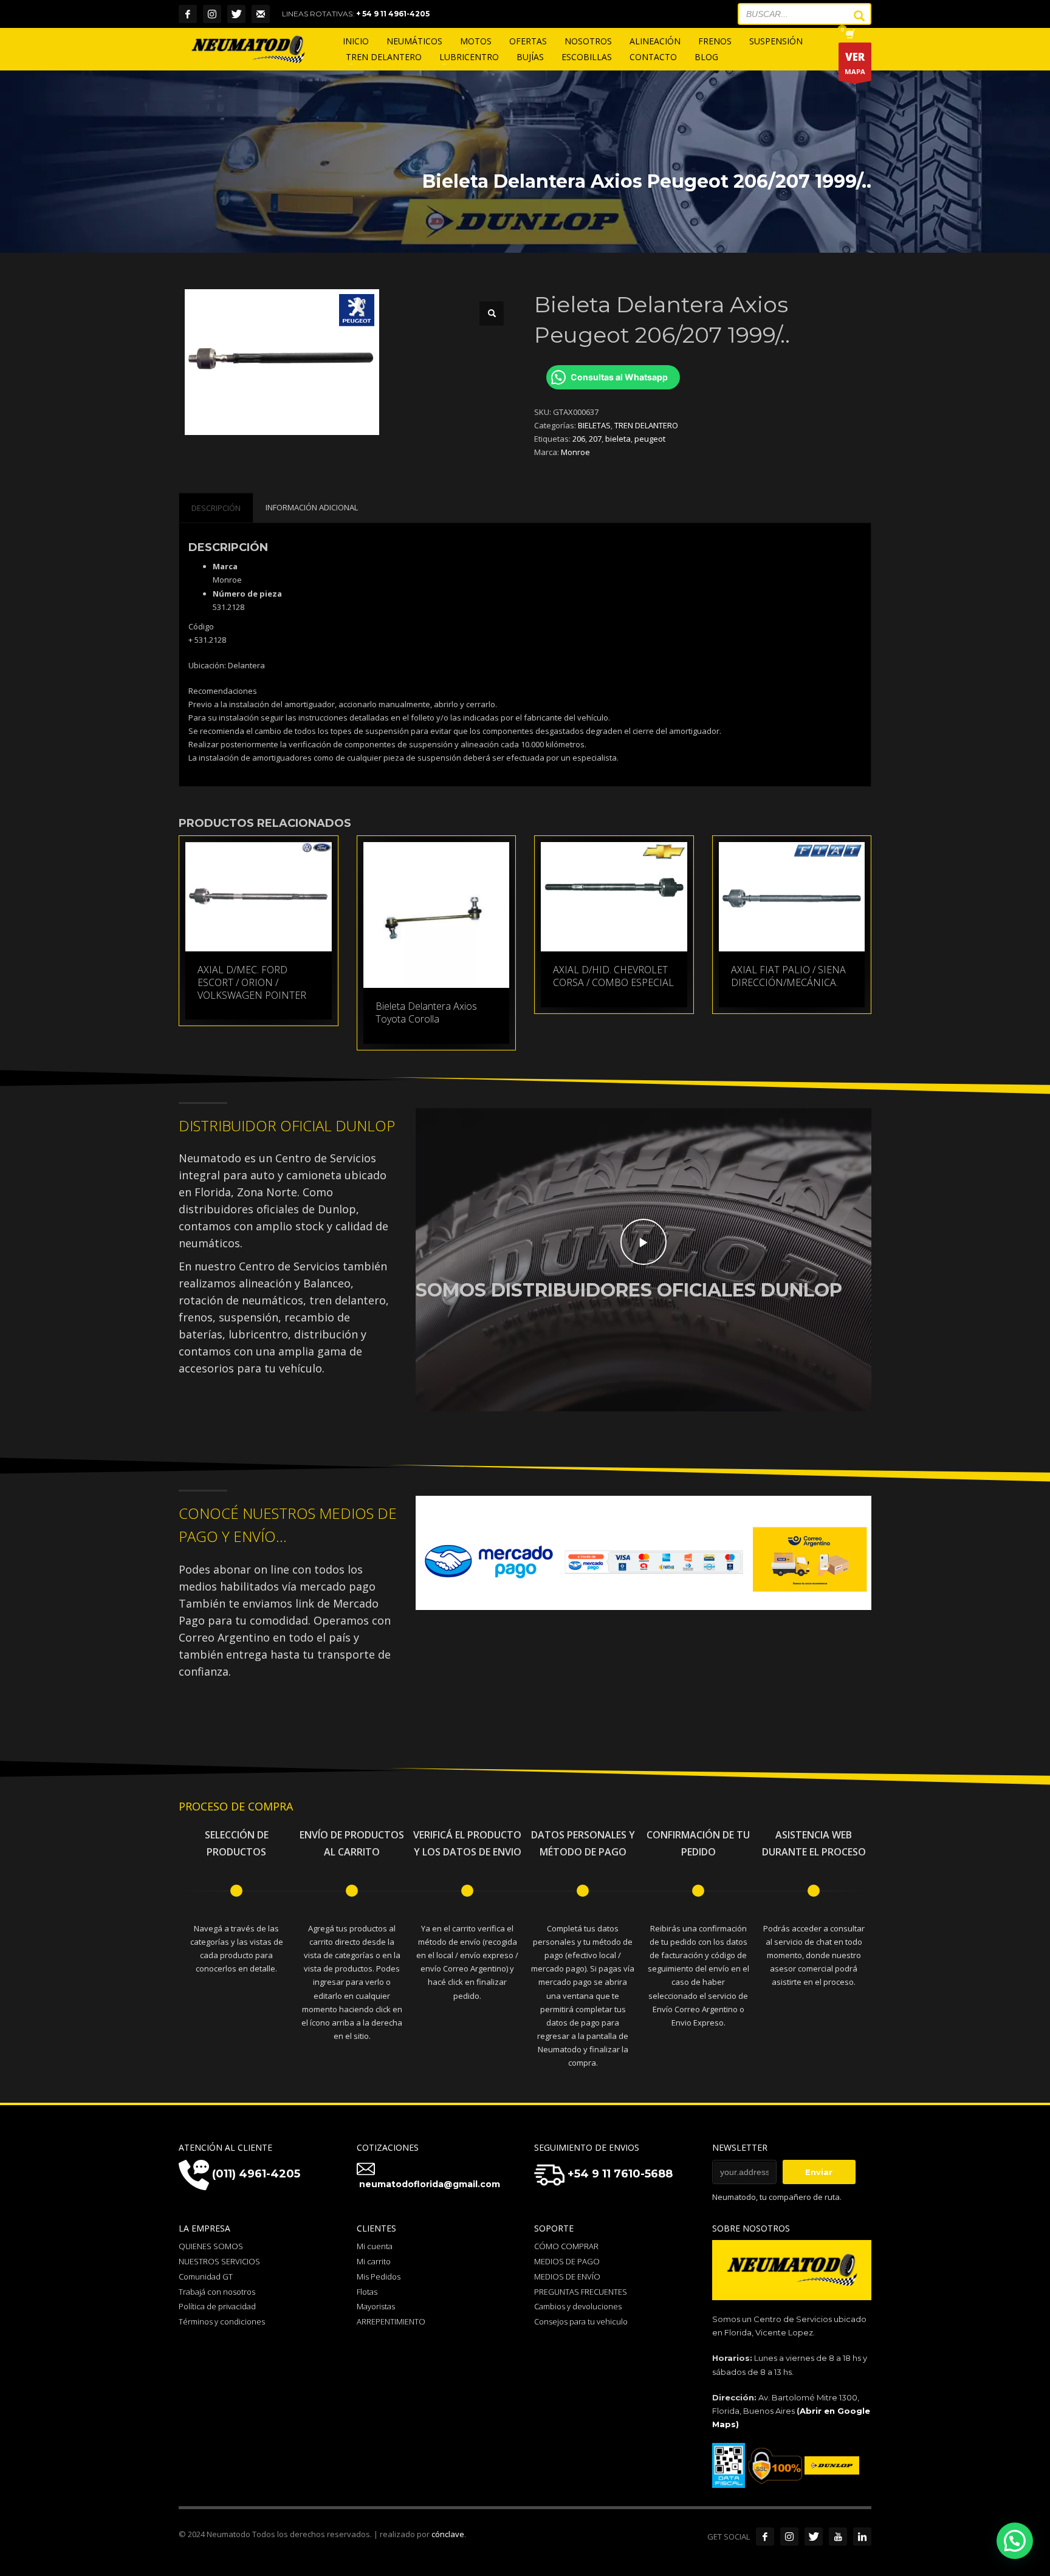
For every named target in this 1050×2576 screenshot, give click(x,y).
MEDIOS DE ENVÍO (567, 2276)
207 (595, 439)
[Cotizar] (261, 14)
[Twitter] (236, 14)
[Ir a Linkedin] (862, 2537)
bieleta (618, 439)
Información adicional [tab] (312, 507)
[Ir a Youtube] (838, 2537)
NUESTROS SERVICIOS (219, 2261)
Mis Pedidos (379, 2276)
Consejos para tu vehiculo (581, 2321)
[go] (853, 16)
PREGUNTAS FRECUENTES (581, 2292)
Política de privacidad (217, 2306)
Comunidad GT (206, 2276)
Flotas (367, 2292)
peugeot (650, 439)
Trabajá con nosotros (217, 2292)
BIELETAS (594, 425)
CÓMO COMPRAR (566, 2246)
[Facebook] (188, 14)
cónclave (448, 2534)
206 (579, 439)
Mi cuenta (375, 2246)
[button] (492, 313)
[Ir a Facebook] (765, 2537)
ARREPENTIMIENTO (391, 2321)
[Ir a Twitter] (814, 2537)
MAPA (855, 63)
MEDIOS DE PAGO (567, 2261)
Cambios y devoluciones (578, 2306)
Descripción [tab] (216, 508)
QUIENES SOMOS (211, 2246)
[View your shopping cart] (849, 35)
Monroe (575, 452)
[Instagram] (212, 14)
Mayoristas (376, 2306)
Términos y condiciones (222, 2321)
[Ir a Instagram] (789, 2537)
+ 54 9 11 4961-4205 (393, 14)
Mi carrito (374, 2261)
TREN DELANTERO (646, 425)
